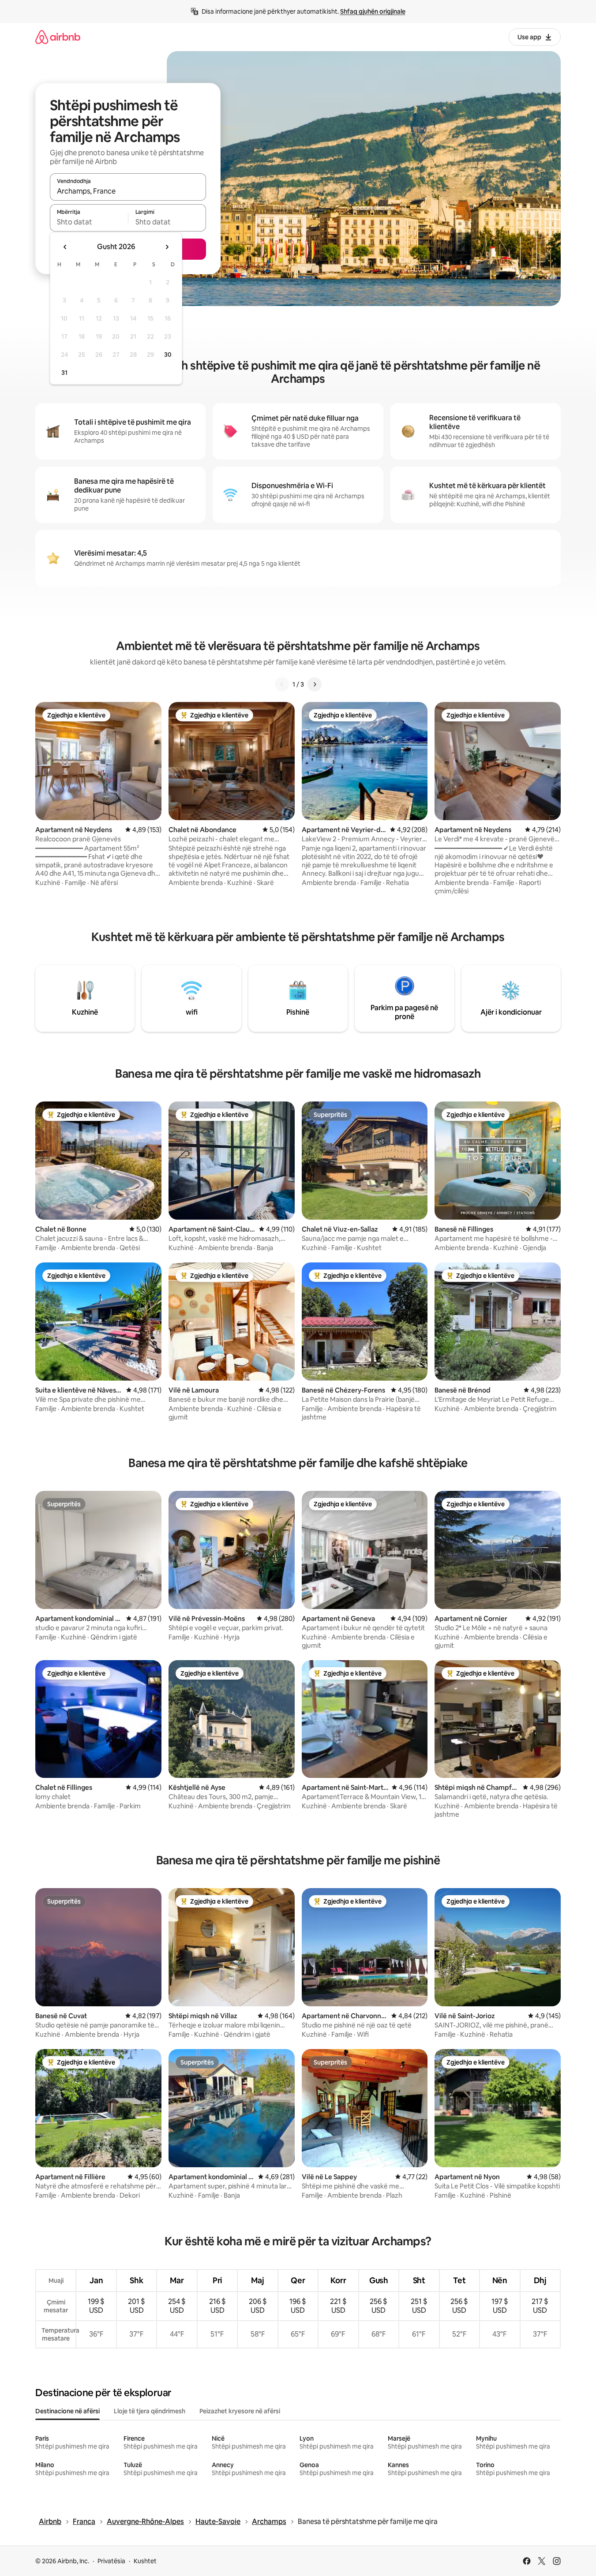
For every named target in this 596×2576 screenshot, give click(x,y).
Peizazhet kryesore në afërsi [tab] (240, 2411)
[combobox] (128, 191)
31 (64, 373)
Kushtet (145, 2561)
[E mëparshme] (282, 684)
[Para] (315, 684)
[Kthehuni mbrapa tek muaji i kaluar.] (65, 247)
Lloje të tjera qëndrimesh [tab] (150, 2411)
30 (168, 355)
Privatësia (111, 2561)
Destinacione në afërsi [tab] (67, 2411)
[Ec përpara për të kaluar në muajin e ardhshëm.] (167, 247)
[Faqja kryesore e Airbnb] (58, 37)
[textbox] (89, 222)
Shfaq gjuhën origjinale (373, 11)
